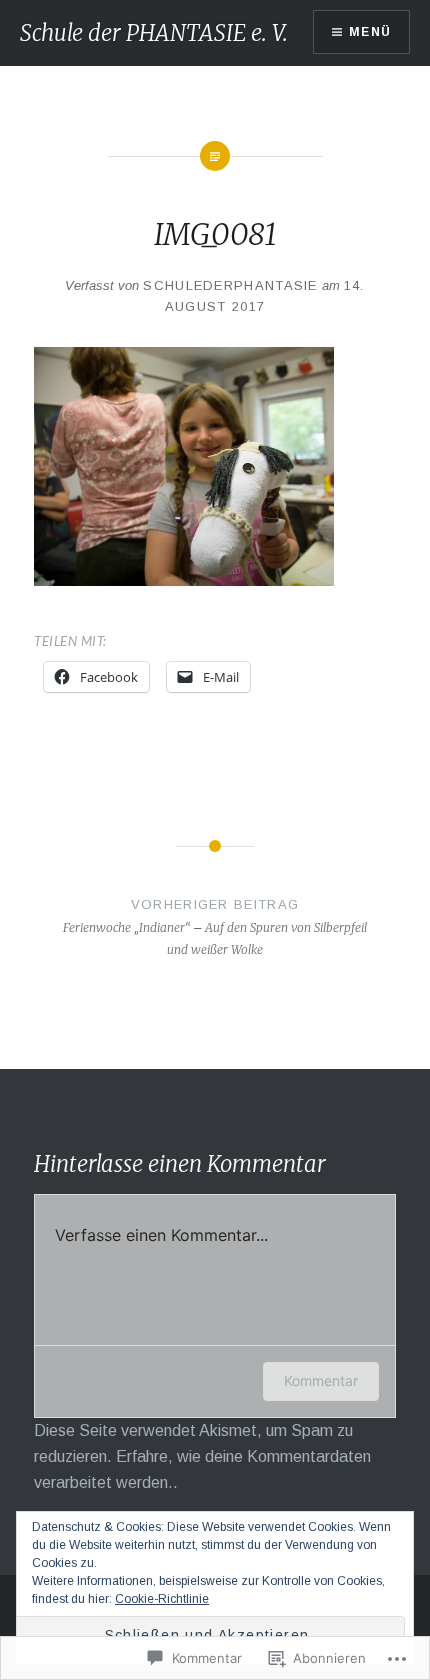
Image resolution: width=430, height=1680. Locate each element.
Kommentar (321, 1380)
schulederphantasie (230, 285)
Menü (370, 32)
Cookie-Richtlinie (162, 1599)
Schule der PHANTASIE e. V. (154, 33)
